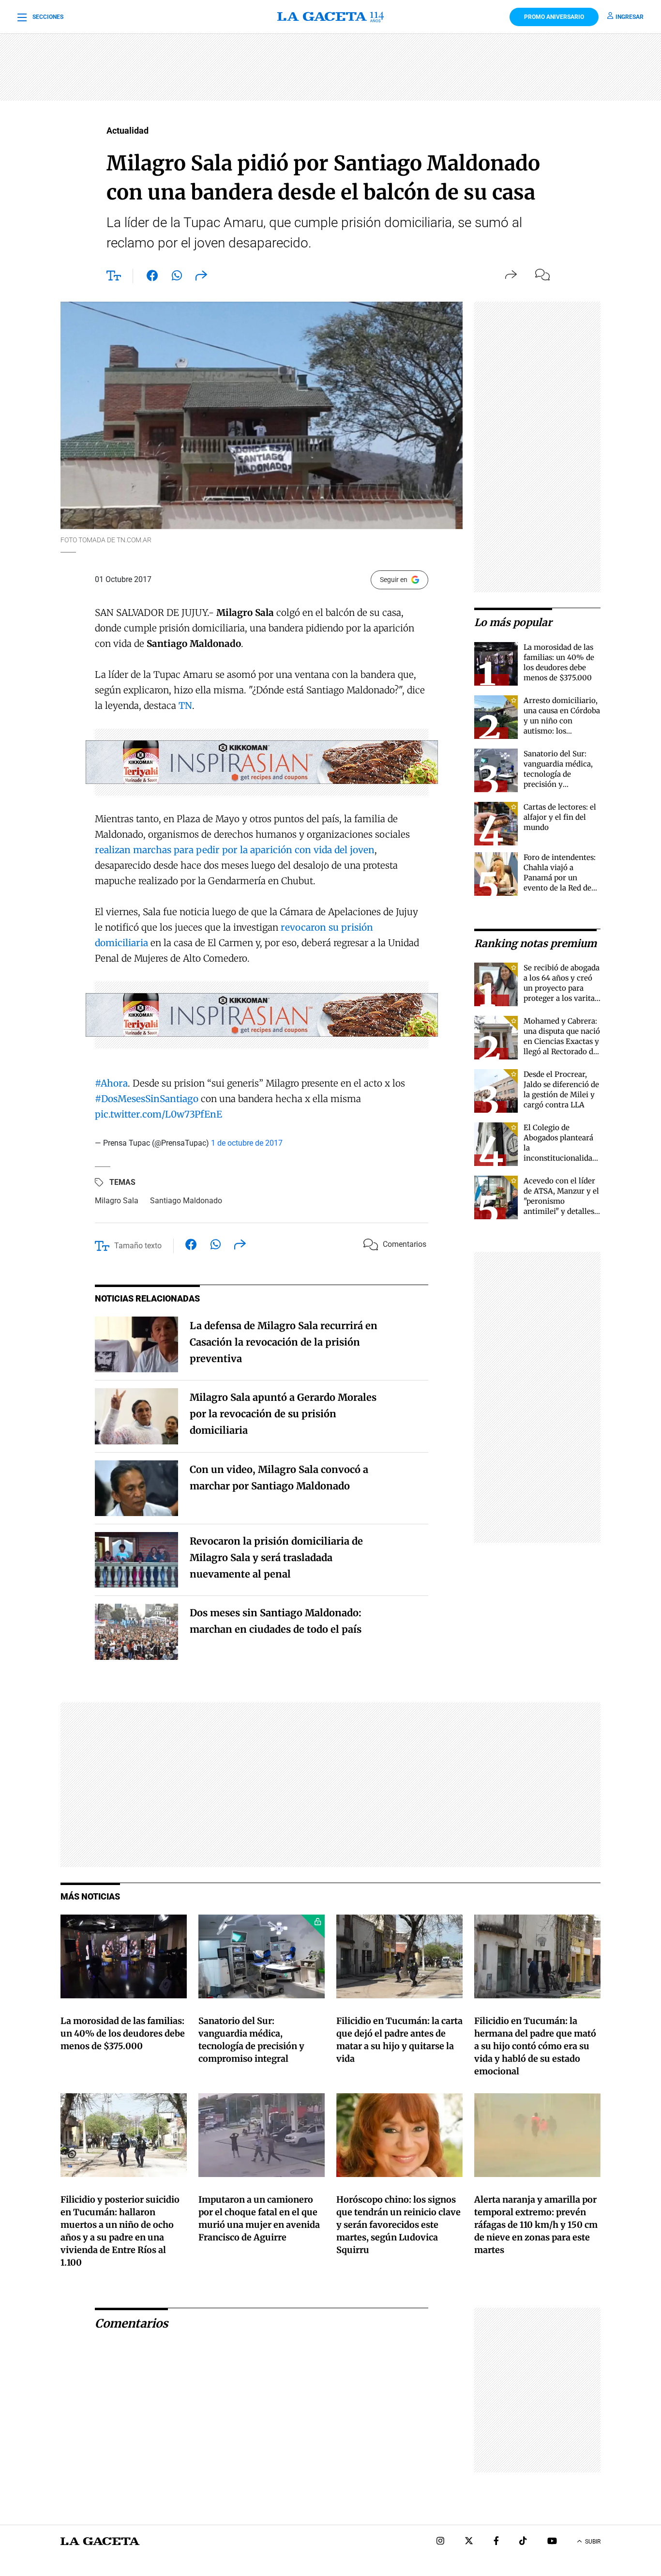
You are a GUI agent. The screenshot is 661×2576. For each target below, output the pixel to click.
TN (185, 705)
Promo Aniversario (554, 17)
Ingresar (630, 17)
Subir (593, 2542)
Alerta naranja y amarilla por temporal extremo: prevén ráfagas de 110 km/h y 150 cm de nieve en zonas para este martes (536, 2225)
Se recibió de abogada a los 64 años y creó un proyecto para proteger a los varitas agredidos (562, 988)
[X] (469, 2542)
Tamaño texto (138, 1246)
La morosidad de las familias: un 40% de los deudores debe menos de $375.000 (123, 2033)
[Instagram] (440, 2542)
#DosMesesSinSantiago (147, 1099)
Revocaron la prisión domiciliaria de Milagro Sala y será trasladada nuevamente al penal (276, 1557)
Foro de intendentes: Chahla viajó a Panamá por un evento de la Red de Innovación (560, 878)
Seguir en (394, 580)
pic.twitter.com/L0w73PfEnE (158, 1114)
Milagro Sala (117, 1201)
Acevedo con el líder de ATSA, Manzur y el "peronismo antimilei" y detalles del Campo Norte (561, 1201)
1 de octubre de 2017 (247, 1143)
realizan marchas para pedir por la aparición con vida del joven (235, 850)
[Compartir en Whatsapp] (177, 277)
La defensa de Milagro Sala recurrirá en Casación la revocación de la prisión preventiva (284, 1342)
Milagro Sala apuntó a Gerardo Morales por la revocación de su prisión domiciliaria (283, 1414)
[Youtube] (552, 2542)
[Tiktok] (523, 2542)
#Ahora (111, 1083)
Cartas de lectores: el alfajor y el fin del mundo (560, 817)
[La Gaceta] (330, 17)
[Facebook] (496, 2542)
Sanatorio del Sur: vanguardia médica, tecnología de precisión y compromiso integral (561, 774)
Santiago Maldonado (186, 1201)
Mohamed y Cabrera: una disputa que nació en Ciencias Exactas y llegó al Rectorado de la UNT (562, 1041)
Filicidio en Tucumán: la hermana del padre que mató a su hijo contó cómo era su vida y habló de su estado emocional (535, 2046)
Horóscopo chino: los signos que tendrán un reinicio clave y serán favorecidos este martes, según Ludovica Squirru (398, 2225)
